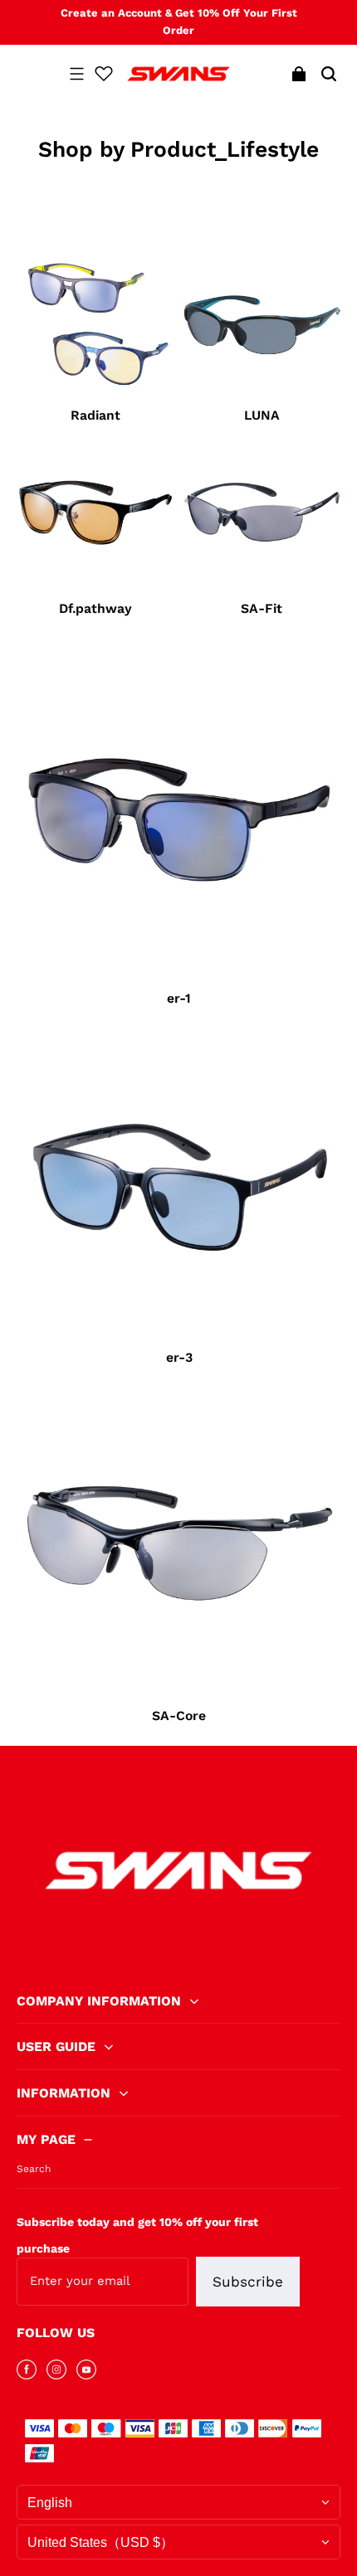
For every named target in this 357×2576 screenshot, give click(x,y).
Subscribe (248, 2282)
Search (34, 2169)
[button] (76, 74)
